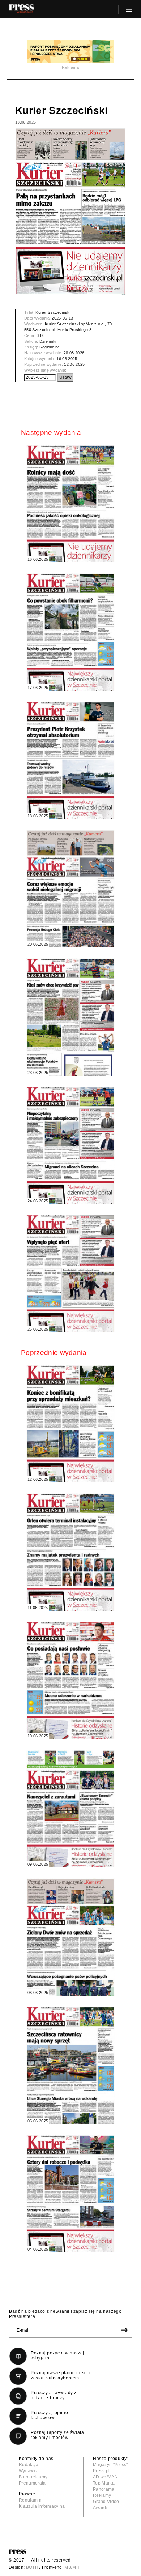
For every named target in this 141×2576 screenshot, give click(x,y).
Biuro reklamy (33, 2477)
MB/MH (72, 2567)
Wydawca (29, 2471)
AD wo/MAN (105, 2477)
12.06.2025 (74, 364)
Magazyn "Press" (110, 2465)
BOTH (32, 2567)
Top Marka (104, 2483)
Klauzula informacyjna (42, 2506)
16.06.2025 (67, 359)
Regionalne (50, 347)
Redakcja (29, 2465)
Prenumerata (32, 2483)
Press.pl (101, 2471)
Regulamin (30, 2500)
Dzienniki (48, 341)
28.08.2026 (74, 353)
